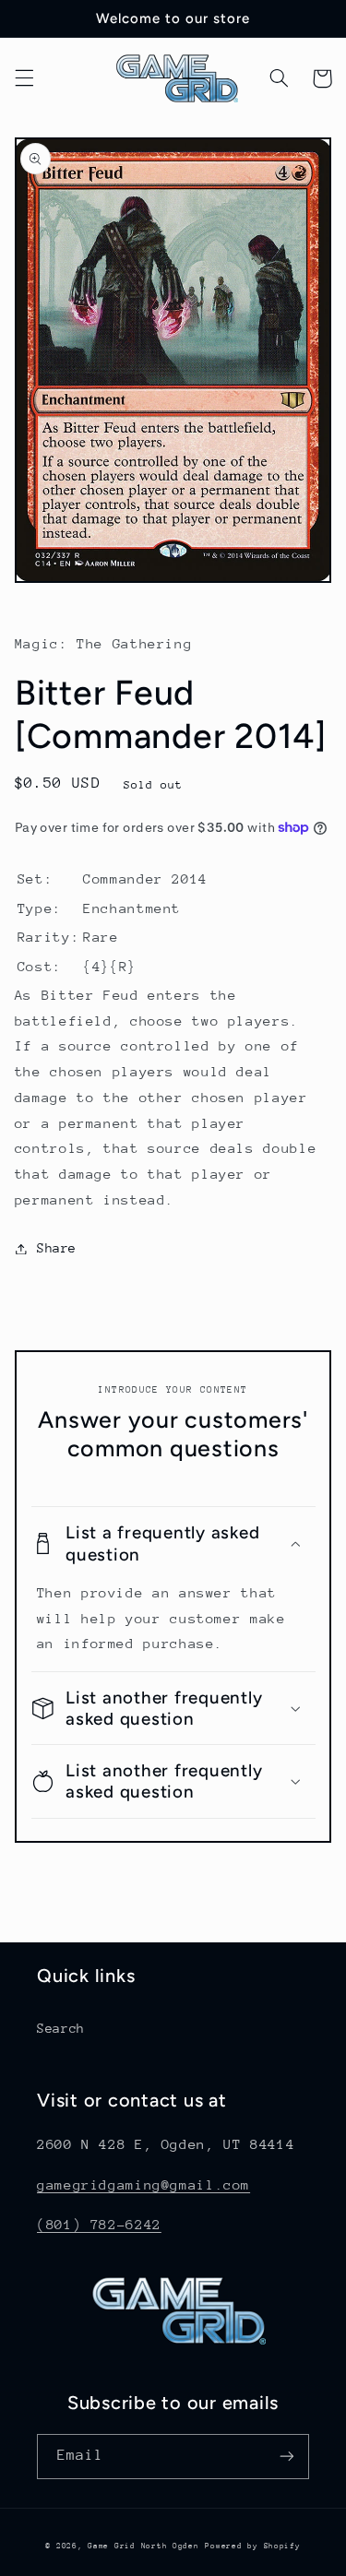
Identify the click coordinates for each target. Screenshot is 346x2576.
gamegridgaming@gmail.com (143, 2184)
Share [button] (57, 1248)
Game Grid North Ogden (143, 2546)
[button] (24, 78)
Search (61, 2028)
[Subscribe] (287, 2457)
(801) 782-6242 (99, 2224)
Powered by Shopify (252, 2546)
